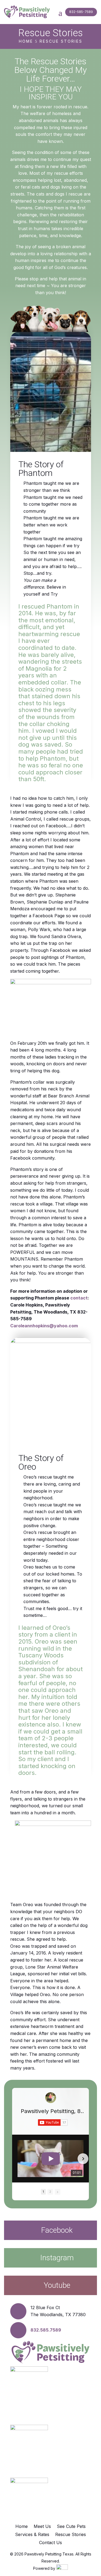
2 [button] (50, 2192)
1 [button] (43, 2192)
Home (22, 2527)
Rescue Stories (71, 2535)
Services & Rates (32, 2535)
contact (79, 1298)
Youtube (57, 2285)
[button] (18, 2159)
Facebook (57, 2230)
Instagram (57, 2258)
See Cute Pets (71, 2527)
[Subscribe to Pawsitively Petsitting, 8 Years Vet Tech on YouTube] (53, 2122)
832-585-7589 (81, 12)
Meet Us (42, 2527)
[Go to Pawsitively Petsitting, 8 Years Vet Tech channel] (51, 2098)
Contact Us (50, 2543)
